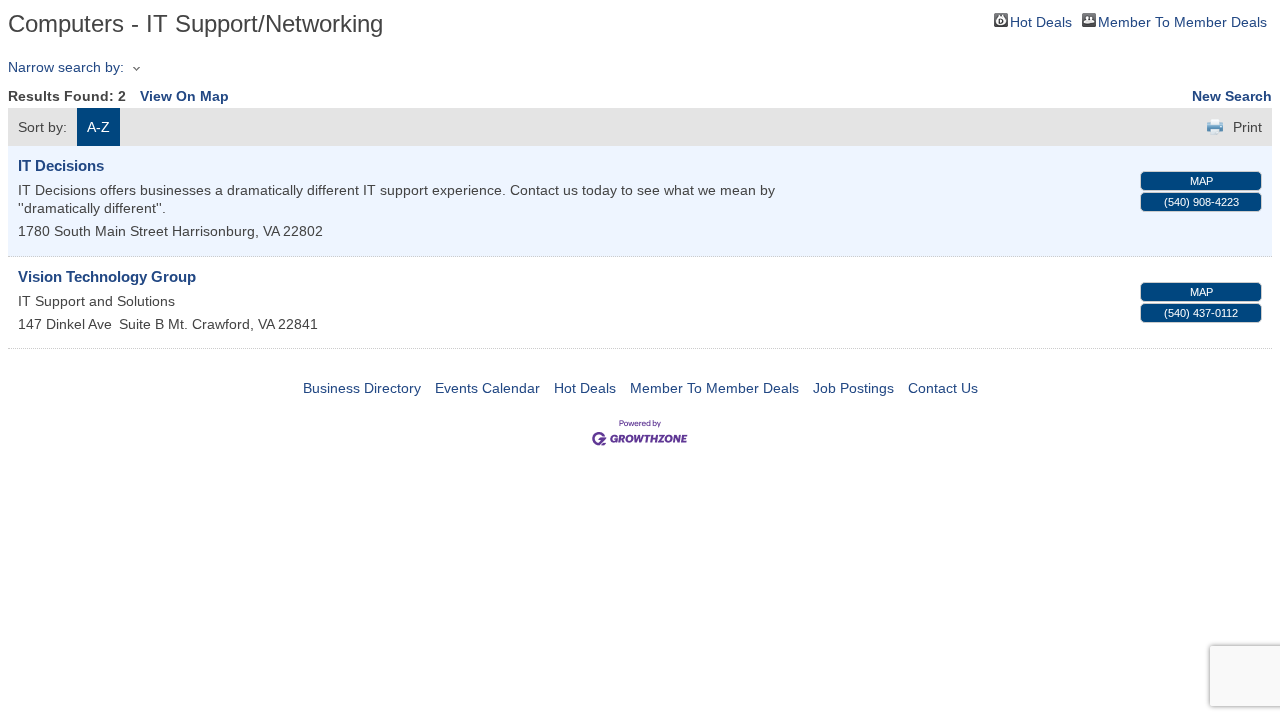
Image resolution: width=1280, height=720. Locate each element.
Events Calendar (487, 388)
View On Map (184, 96)
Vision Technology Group (107, 276)
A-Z (98, 127)
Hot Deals (1041, 20)
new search (1232, 96)
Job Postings (853, 388)
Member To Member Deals (1182, 20)
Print (1247, 127)
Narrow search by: (66, 67)
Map (1201, 181)
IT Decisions (61, 165)
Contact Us (943, 388)
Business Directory (362, 388)
